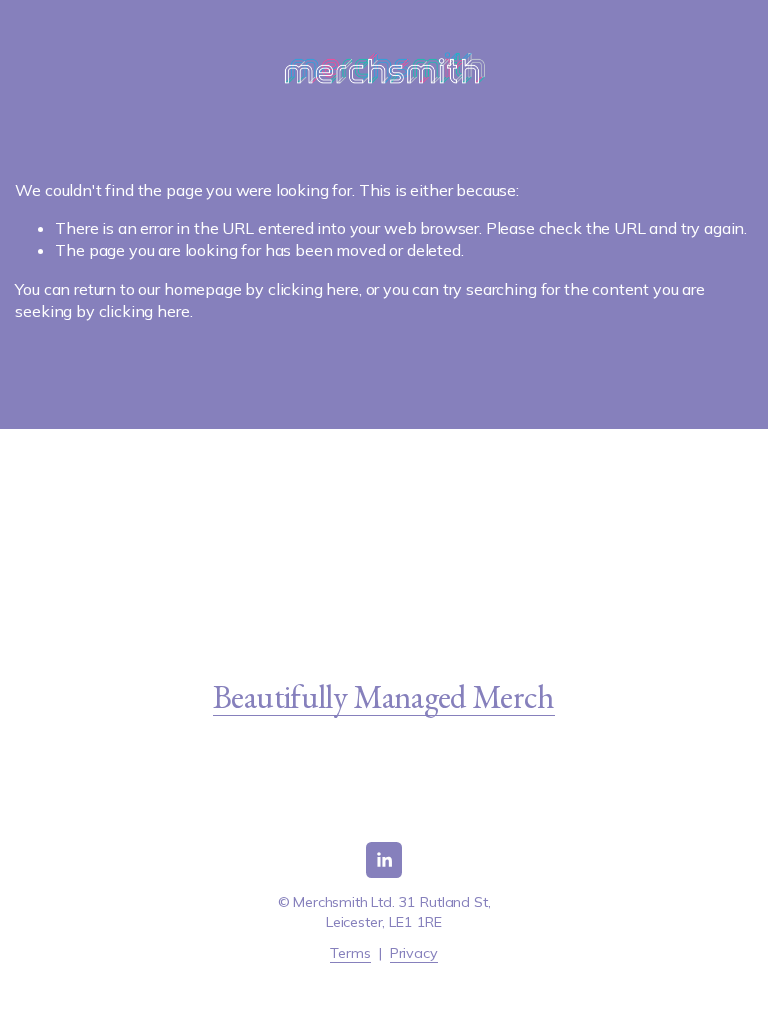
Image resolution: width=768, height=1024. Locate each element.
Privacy (414, 953)
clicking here (313, 289)
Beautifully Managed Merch (384, 696)
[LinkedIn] (384, 860)
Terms (350, 953)
